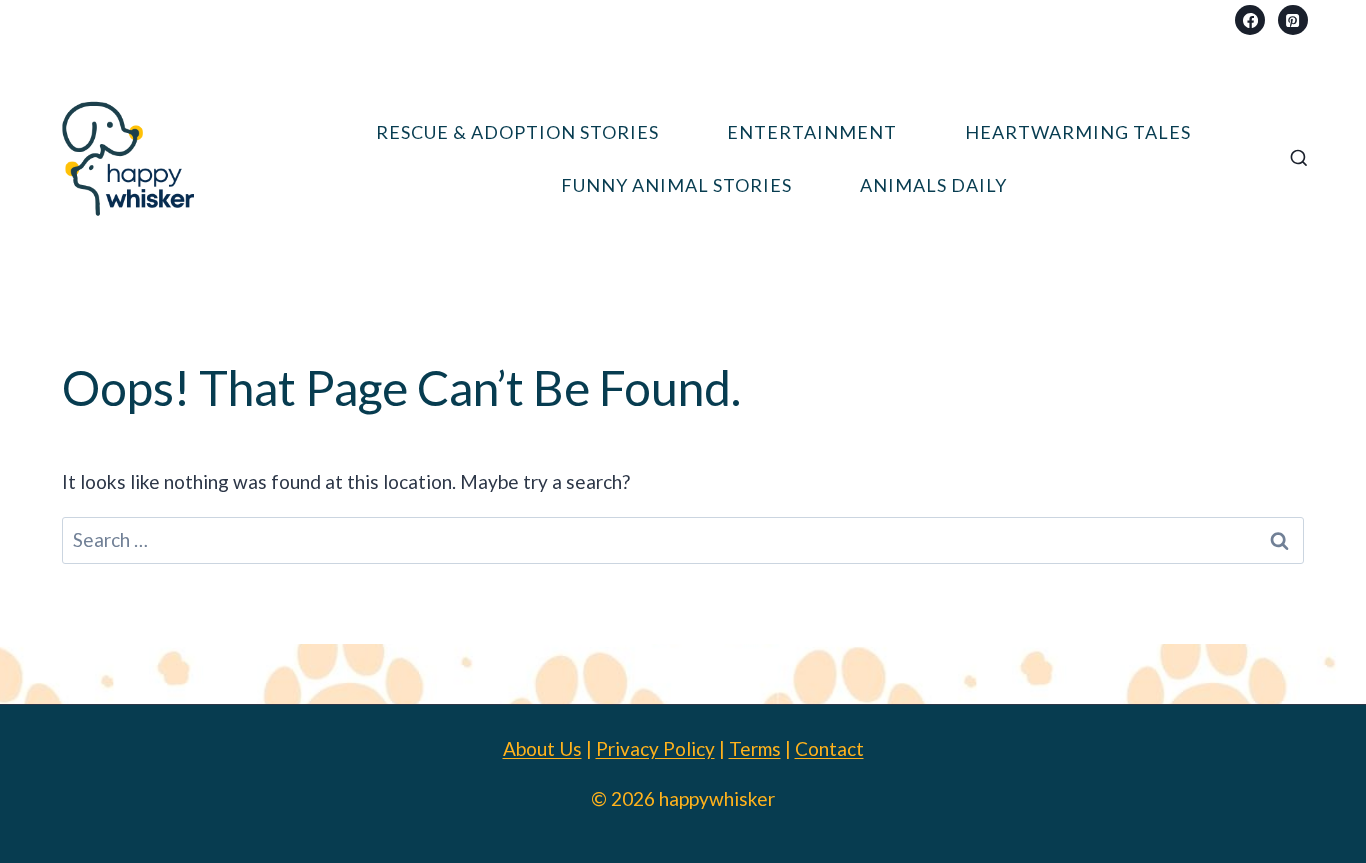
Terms (755, 748)
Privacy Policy (655, 748)
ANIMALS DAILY (933, 185)
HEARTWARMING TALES (1078, 132)
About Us (542, 748)
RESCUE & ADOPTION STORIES (517, 132)
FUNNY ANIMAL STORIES (676, 185)
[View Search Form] (1299, 159)
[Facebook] (1250, 20)
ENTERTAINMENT (812, 132)
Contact (829, 748)
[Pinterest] (1293, 20)
